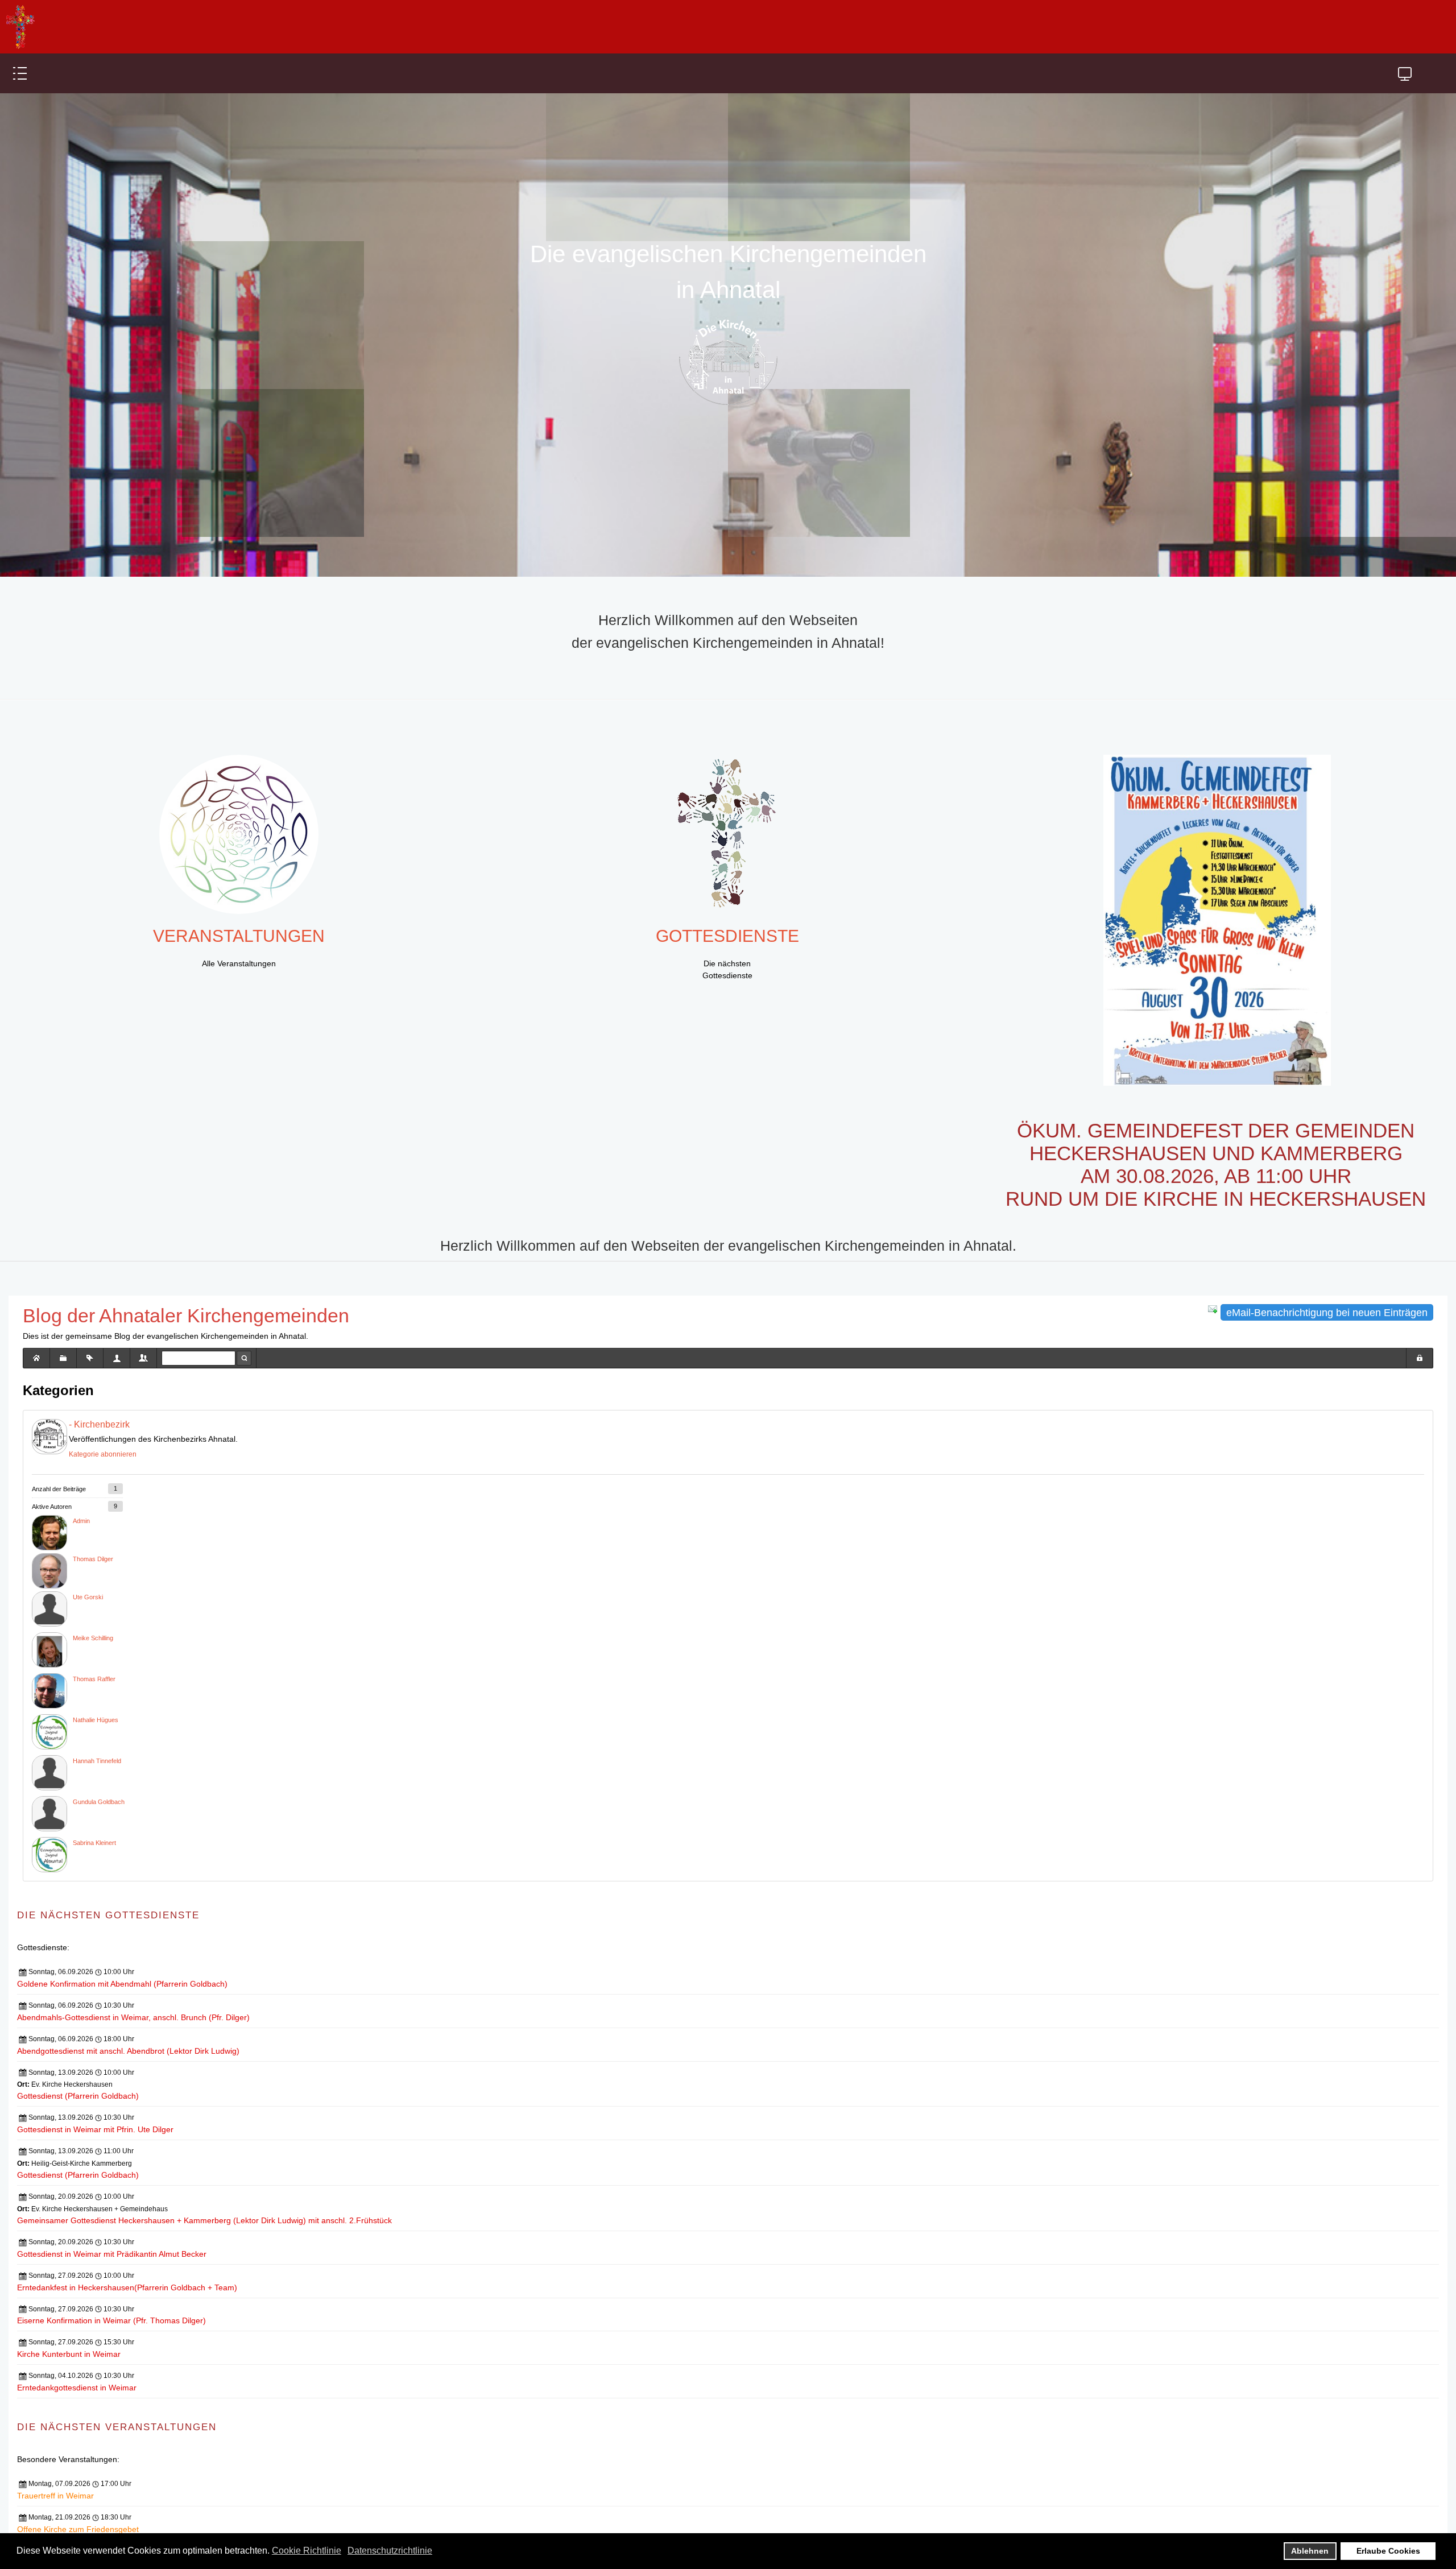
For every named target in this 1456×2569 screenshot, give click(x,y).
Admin (81, 1544)
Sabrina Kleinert (94, 1865)
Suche (244, 1381)
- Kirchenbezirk (99, 1447)
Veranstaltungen (239, 960)
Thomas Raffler (94, 1702)
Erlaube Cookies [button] (1388, 2551)
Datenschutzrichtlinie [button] (390, 2551)
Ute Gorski (88, 1620)
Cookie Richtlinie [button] (307, 2551)
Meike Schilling (93, 1661)
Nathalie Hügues (96, 1743)
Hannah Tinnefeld (97, 1784)
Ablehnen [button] (1310, 2551)
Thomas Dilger (93, 1582)
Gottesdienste (727, 960)
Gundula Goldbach (99, 1825)
